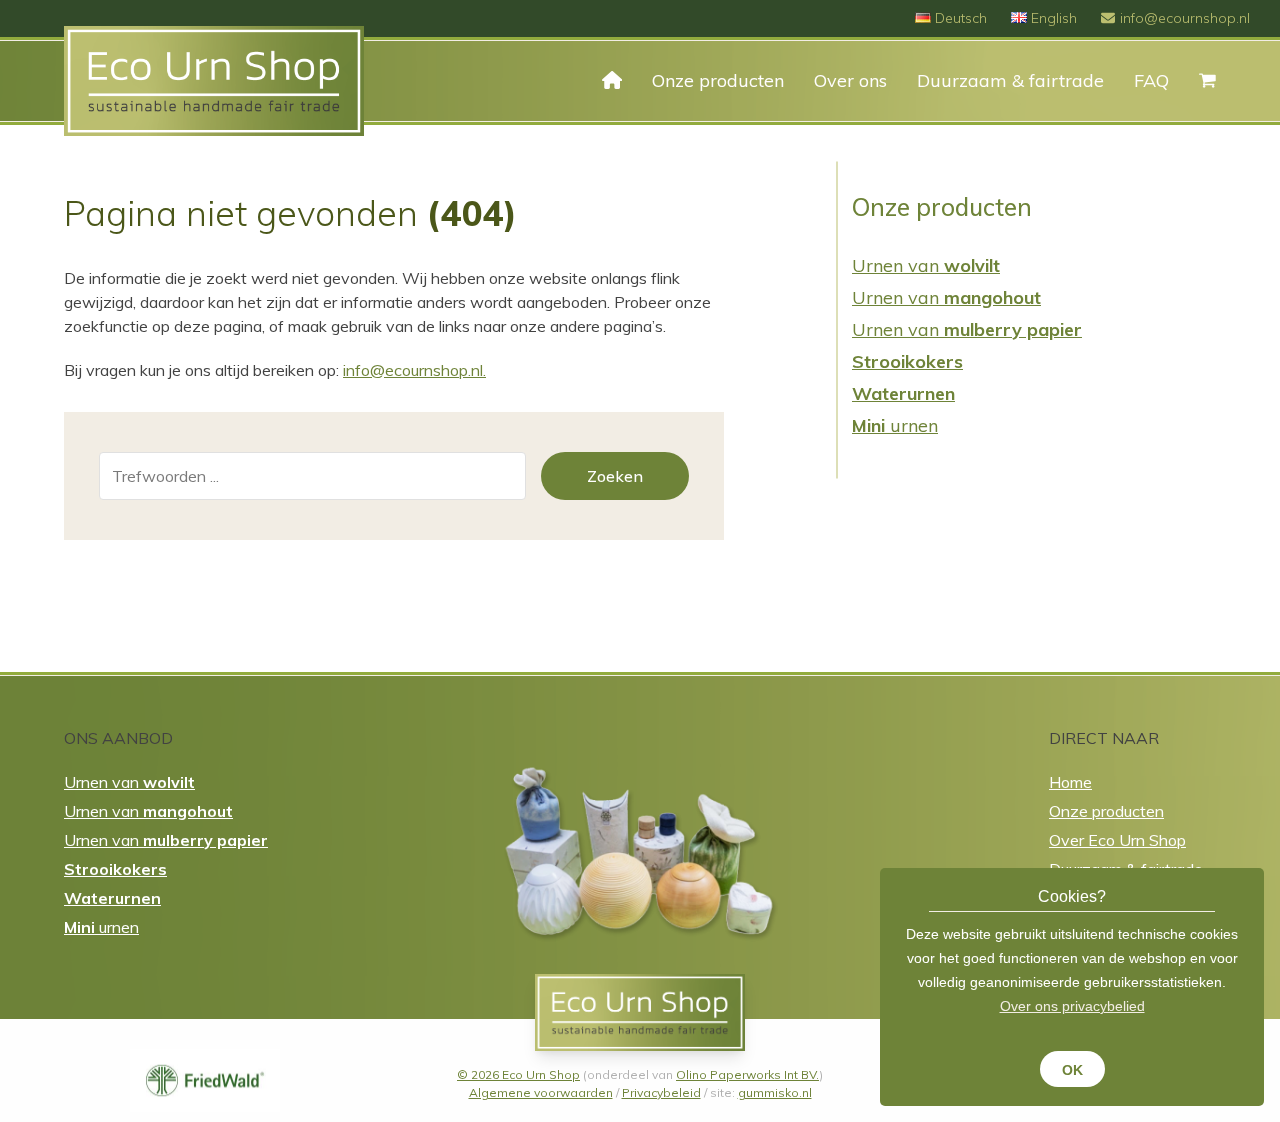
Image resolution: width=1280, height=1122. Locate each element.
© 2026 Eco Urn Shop (518, 1074)
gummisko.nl (775, 1092)
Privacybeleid (661, 1092)
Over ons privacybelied (1072, 1006)
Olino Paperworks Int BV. (747, 1074)
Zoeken (615, 476)
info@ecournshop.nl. (414, 370)
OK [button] (1072, 1070)
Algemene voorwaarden (541, 1092)
